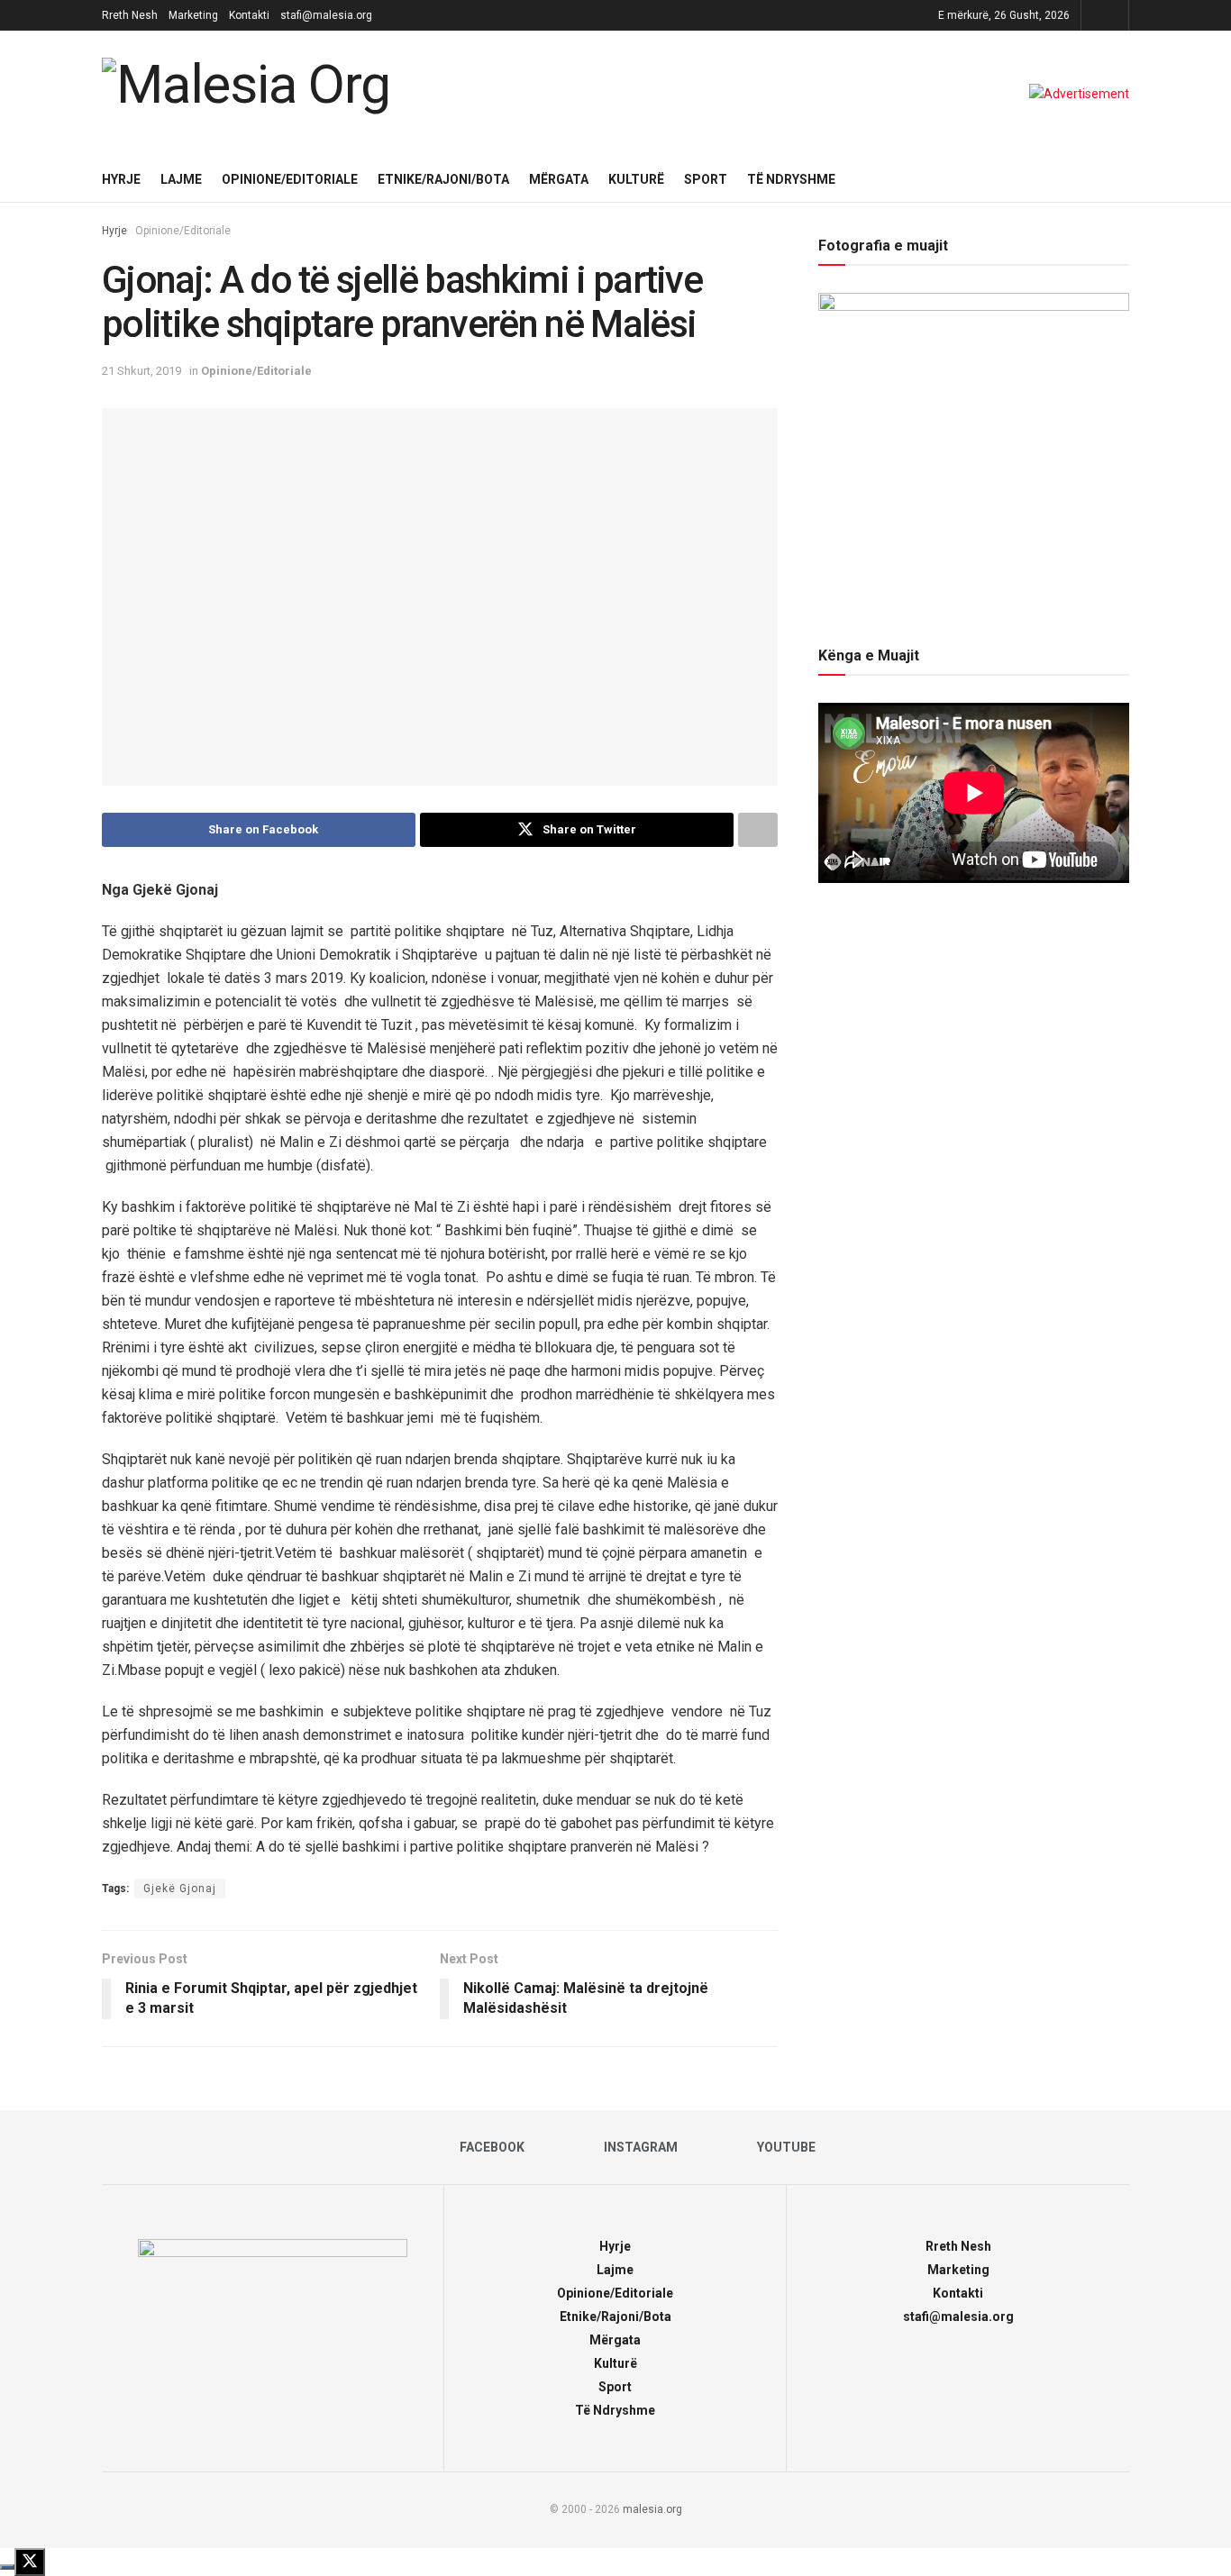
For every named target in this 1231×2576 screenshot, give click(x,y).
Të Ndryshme (791, 179)
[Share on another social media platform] (758, 830)
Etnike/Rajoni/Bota (443, 179)
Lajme (181, 179)
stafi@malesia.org (326, 15)
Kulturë (636, 179)
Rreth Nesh (130, 15)
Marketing (193, 15)
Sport (706, 179)
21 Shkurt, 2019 (141, 371)
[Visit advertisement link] (1079, 94)
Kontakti (249, 15)
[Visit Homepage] (251, 94)
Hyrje (121, 179)
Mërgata (559, 179)
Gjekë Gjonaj (180, 1889)
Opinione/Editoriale (290, 179)
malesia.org (652, 2509)
